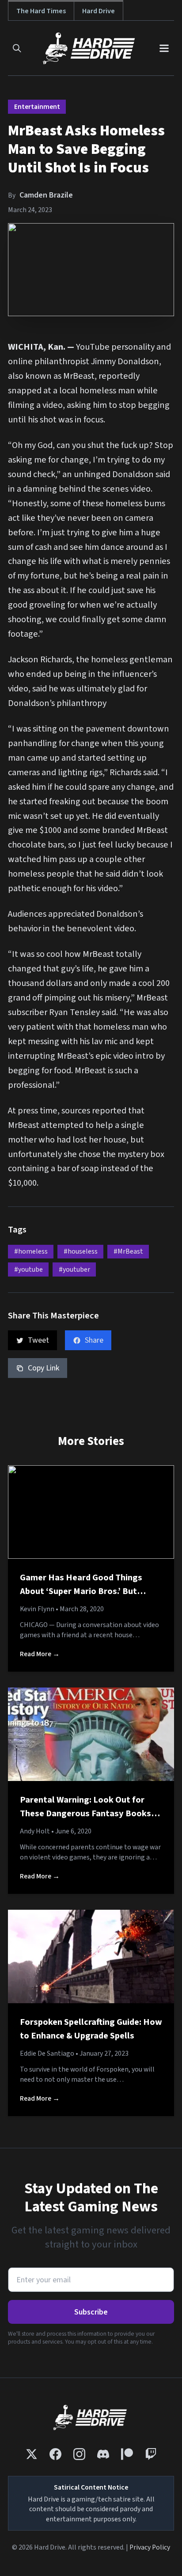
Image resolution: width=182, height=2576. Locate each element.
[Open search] (17, 48)
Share (94, 1340)
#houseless (81, 1251)
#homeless (31, 1251)
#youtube (28, 1269)
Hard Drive (99, 11)
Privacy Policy (150, 2547)
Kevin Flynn (37, 1609)
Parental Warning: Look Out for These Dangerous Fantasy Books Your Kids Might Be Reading (85, 1814)
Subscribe (91, 2312)
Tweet (38, 1340)
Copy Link (44, 1368)
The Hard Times (41, 11)
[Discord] (103, 2454)
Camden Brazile (46, 195)
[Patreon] (127, 2454)
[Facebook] (55, 2454)
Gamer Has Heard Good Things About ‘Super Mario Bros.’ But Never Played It (81, 1591)
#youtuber (74, 1269)
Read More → (40, 1654)
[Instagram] (79, 2454)
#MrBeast (128, 1251)
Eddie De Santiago (47, 2053)
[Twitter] (32, 2454)
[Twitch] (151, 2454)
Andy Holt (35, 1831)
